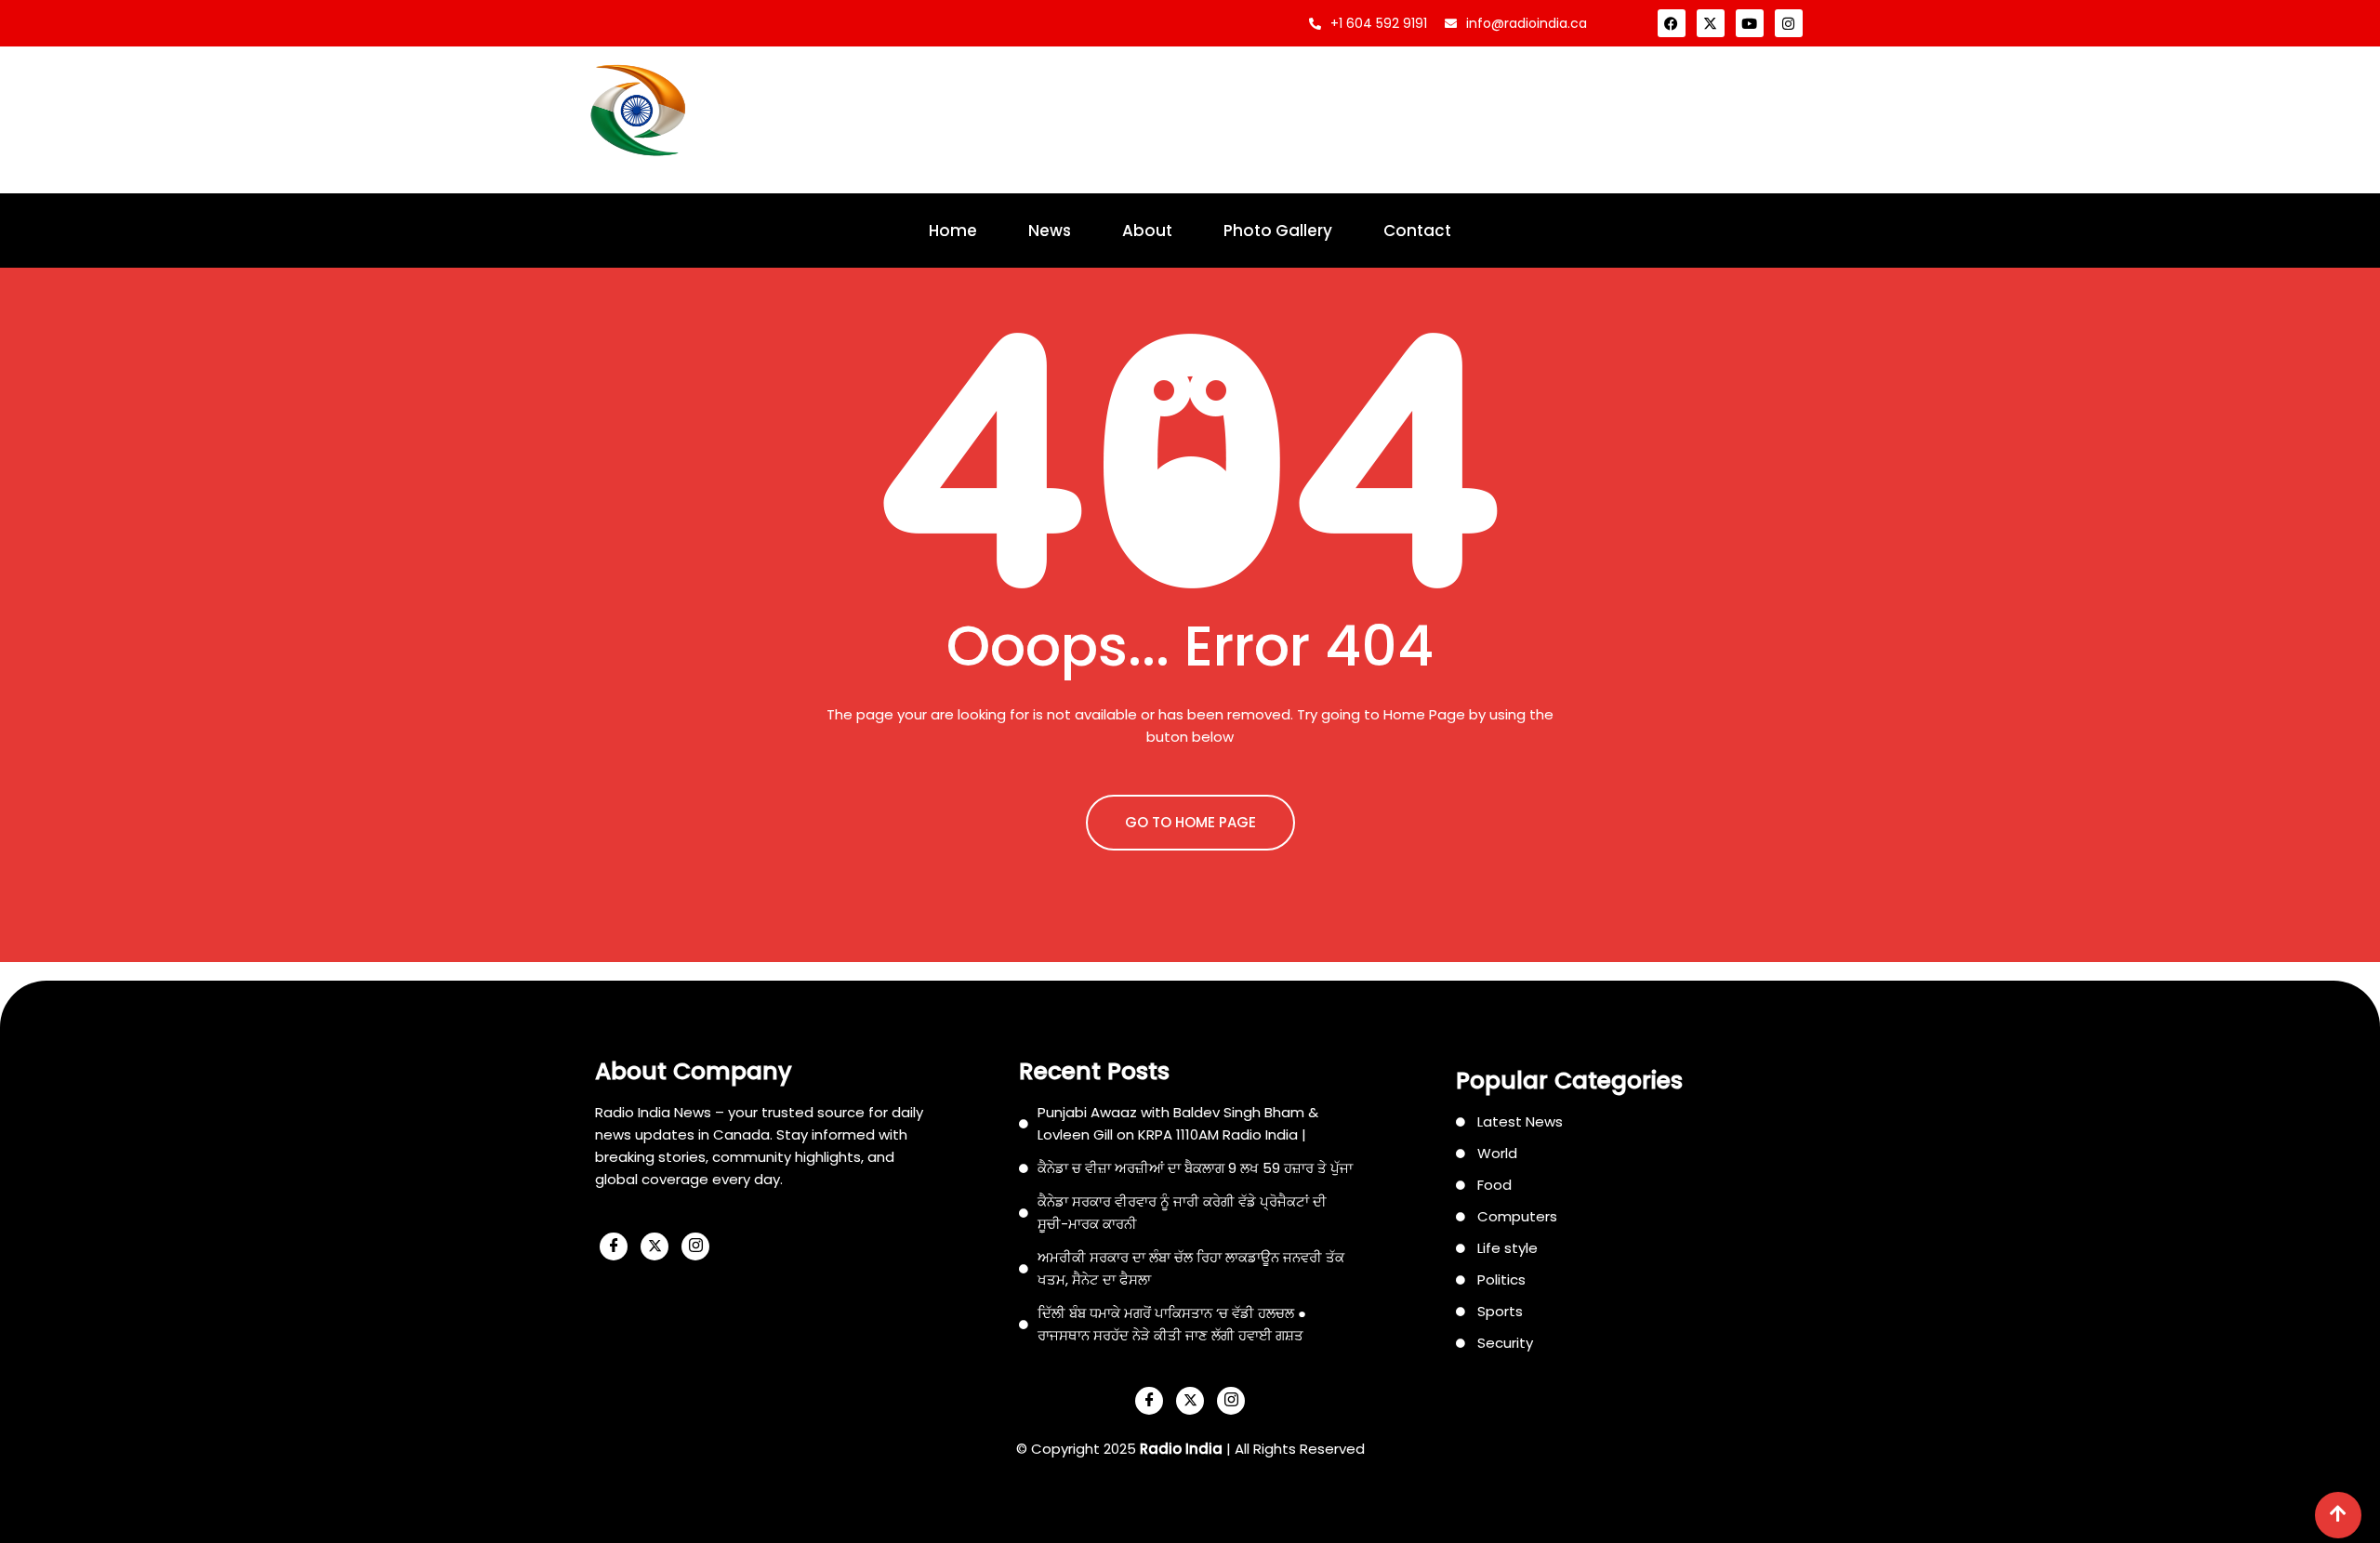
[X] (654, 1246)
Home (953, 231)
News (1050, 231)
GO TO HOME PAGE (1190, 822)
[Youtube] (1750, 23)
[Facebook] (1672, 23)
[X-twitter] (1711, 23)
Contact (1417, 231)
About (1147, 231)
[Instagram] (1789, 23)
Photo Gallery (1278, 231)
